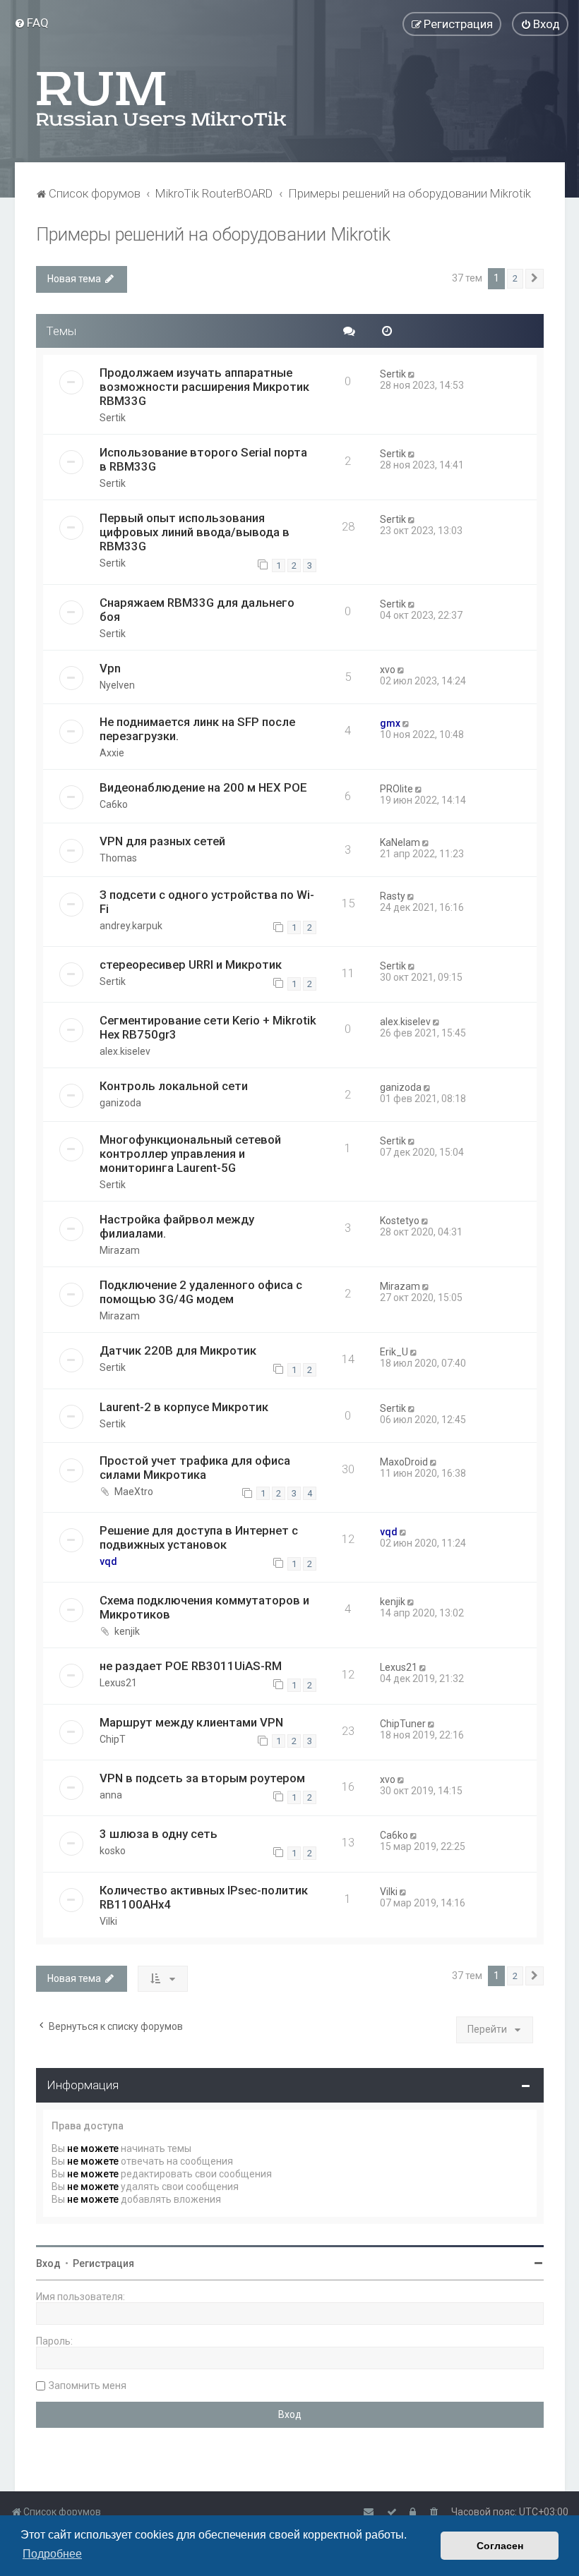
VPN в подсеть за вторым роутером (202, 1778)
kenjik (127, 1631)
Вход (48, 2263)
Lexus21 (118, 1683)
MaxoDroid (404, 1462)
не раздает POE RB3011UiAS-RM (191, 1666)
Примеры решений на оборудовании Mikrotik (213, 235)
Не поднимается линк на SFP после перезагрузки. (197, 729)
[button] (535, 279)
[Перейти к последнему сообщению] (413, 374)
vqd (108, 1561)
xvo (388, 670)
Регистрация (103, 2263)
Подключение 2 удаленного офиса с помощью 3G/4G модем (201, 1292)
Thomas (118, 858)
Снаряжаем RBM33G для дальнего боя (197, 610)
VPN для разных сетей (162, 841)
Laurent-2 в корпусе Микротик (184, 1407)
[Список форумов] (162, 99)
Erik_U (394, 1352)
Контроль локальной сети (174, 1086)
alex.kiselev (125, 1051)
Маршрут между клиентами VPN (191, 1722)
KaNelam (400, 842)
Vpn (110, 668)
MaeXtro (134, 1492)
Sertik (113, 418)
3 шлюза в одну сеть (159, 1834)
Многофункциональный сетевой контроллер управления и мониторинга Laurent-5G (190, 1154)
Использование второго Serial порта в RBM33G (203, 459)
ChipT (113, 1739)
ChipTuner (403, 1724)
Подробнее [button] (52, 2554)
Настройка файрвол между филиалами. (177, 1226)
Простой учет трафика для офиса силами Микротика (195, 1468)
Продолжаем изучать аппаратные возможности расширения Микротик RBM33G (204, 387)
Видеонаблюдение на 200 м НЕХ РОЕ (203, 787)
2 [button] (515, 278)
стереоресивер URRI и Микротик (191, 965)
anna (111, 1795)
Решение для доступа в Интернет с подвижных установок (199, 1537)
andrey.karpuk (131, 926)
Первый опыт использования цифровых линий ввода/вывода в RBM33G (195, 532)
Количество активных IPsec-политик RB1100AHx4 (204, 1897)
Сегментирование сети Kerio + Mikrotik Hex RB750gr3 (208, 1027)
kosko (113, 1851)
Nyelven (117, 685)
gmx (390, 723)
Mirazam (120, 1250)
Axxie (112, 753)
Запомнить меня (88, 2385)
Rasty (393, 896)
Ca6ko (114, 804)
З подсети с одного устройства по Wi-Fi (207, 902)
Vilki (108, 1921)
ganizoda (120, 1103)
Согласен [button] (500, 2546)
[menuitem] (31, 23)
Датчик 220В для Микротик (178, 1350)
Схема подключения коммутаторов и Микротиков (204, 1607)
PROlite (396, 789)
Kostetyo (400, 1221)
